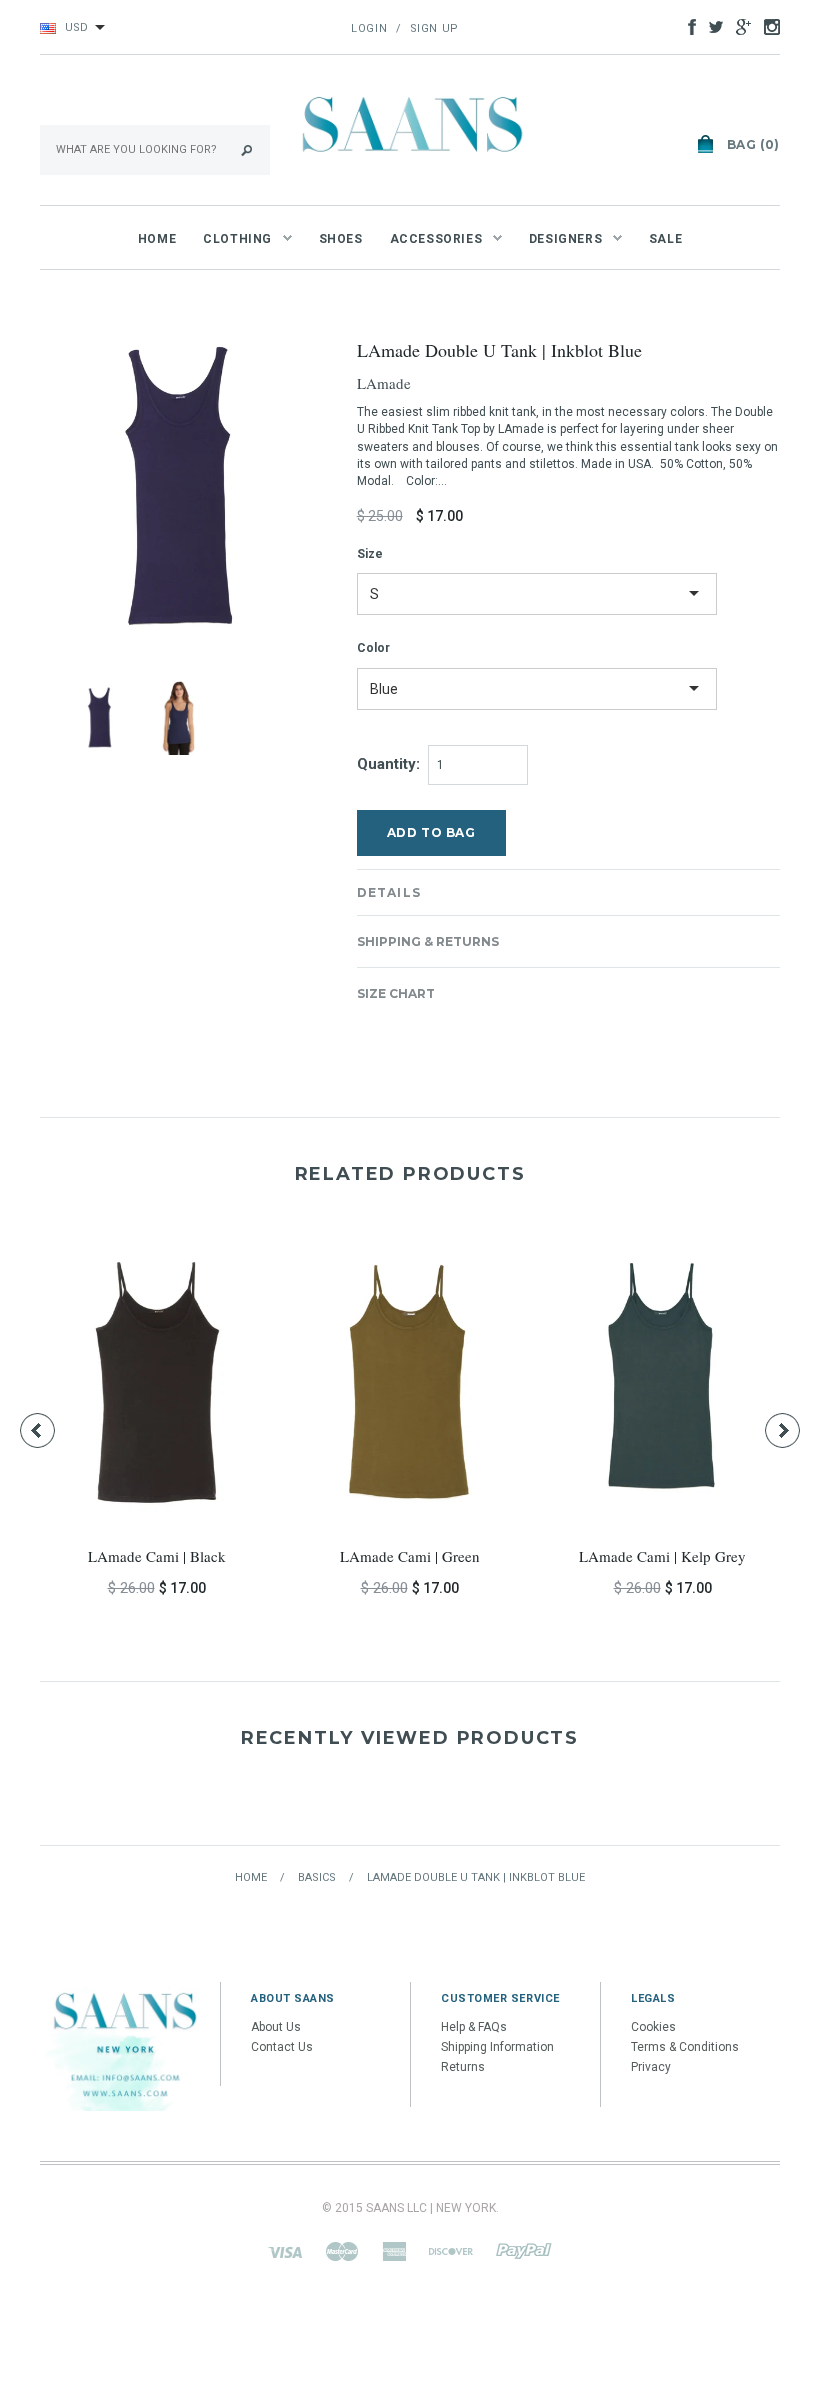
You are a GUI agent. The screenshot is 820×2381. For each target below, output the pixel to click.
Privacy (651, 2067)
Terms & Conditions (685, 2047)
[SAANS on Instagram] (767, 26)
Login (369, 28)
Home (251, 1877)
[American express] (394, 2251)
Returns (463, 2067)
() (753, 144)
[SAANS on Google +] (738, 26)
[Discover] (451, 2251)
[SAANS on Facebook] (687, 26)
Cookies (653, 2027)
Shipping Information (497, 2047)
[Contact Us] (125, 2046)
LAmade (384, 383)
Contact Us (282, 2047)
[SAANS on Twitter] (711, 26)
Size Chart (396, 993)
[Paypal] (524, 2251)
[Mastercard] (342, 2251)
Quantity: (388, 764)
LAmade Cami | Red (322, 1556)
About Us (276, 2027)
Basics (317, 1877)
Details (389, 892)
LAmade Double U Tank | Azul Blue (576, 1556)
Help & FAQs (474, 2027)
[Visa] (285, 2251)
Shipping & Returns (428, 941)
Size (370, 554)
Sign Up (434, 28)
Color (373, 648)
